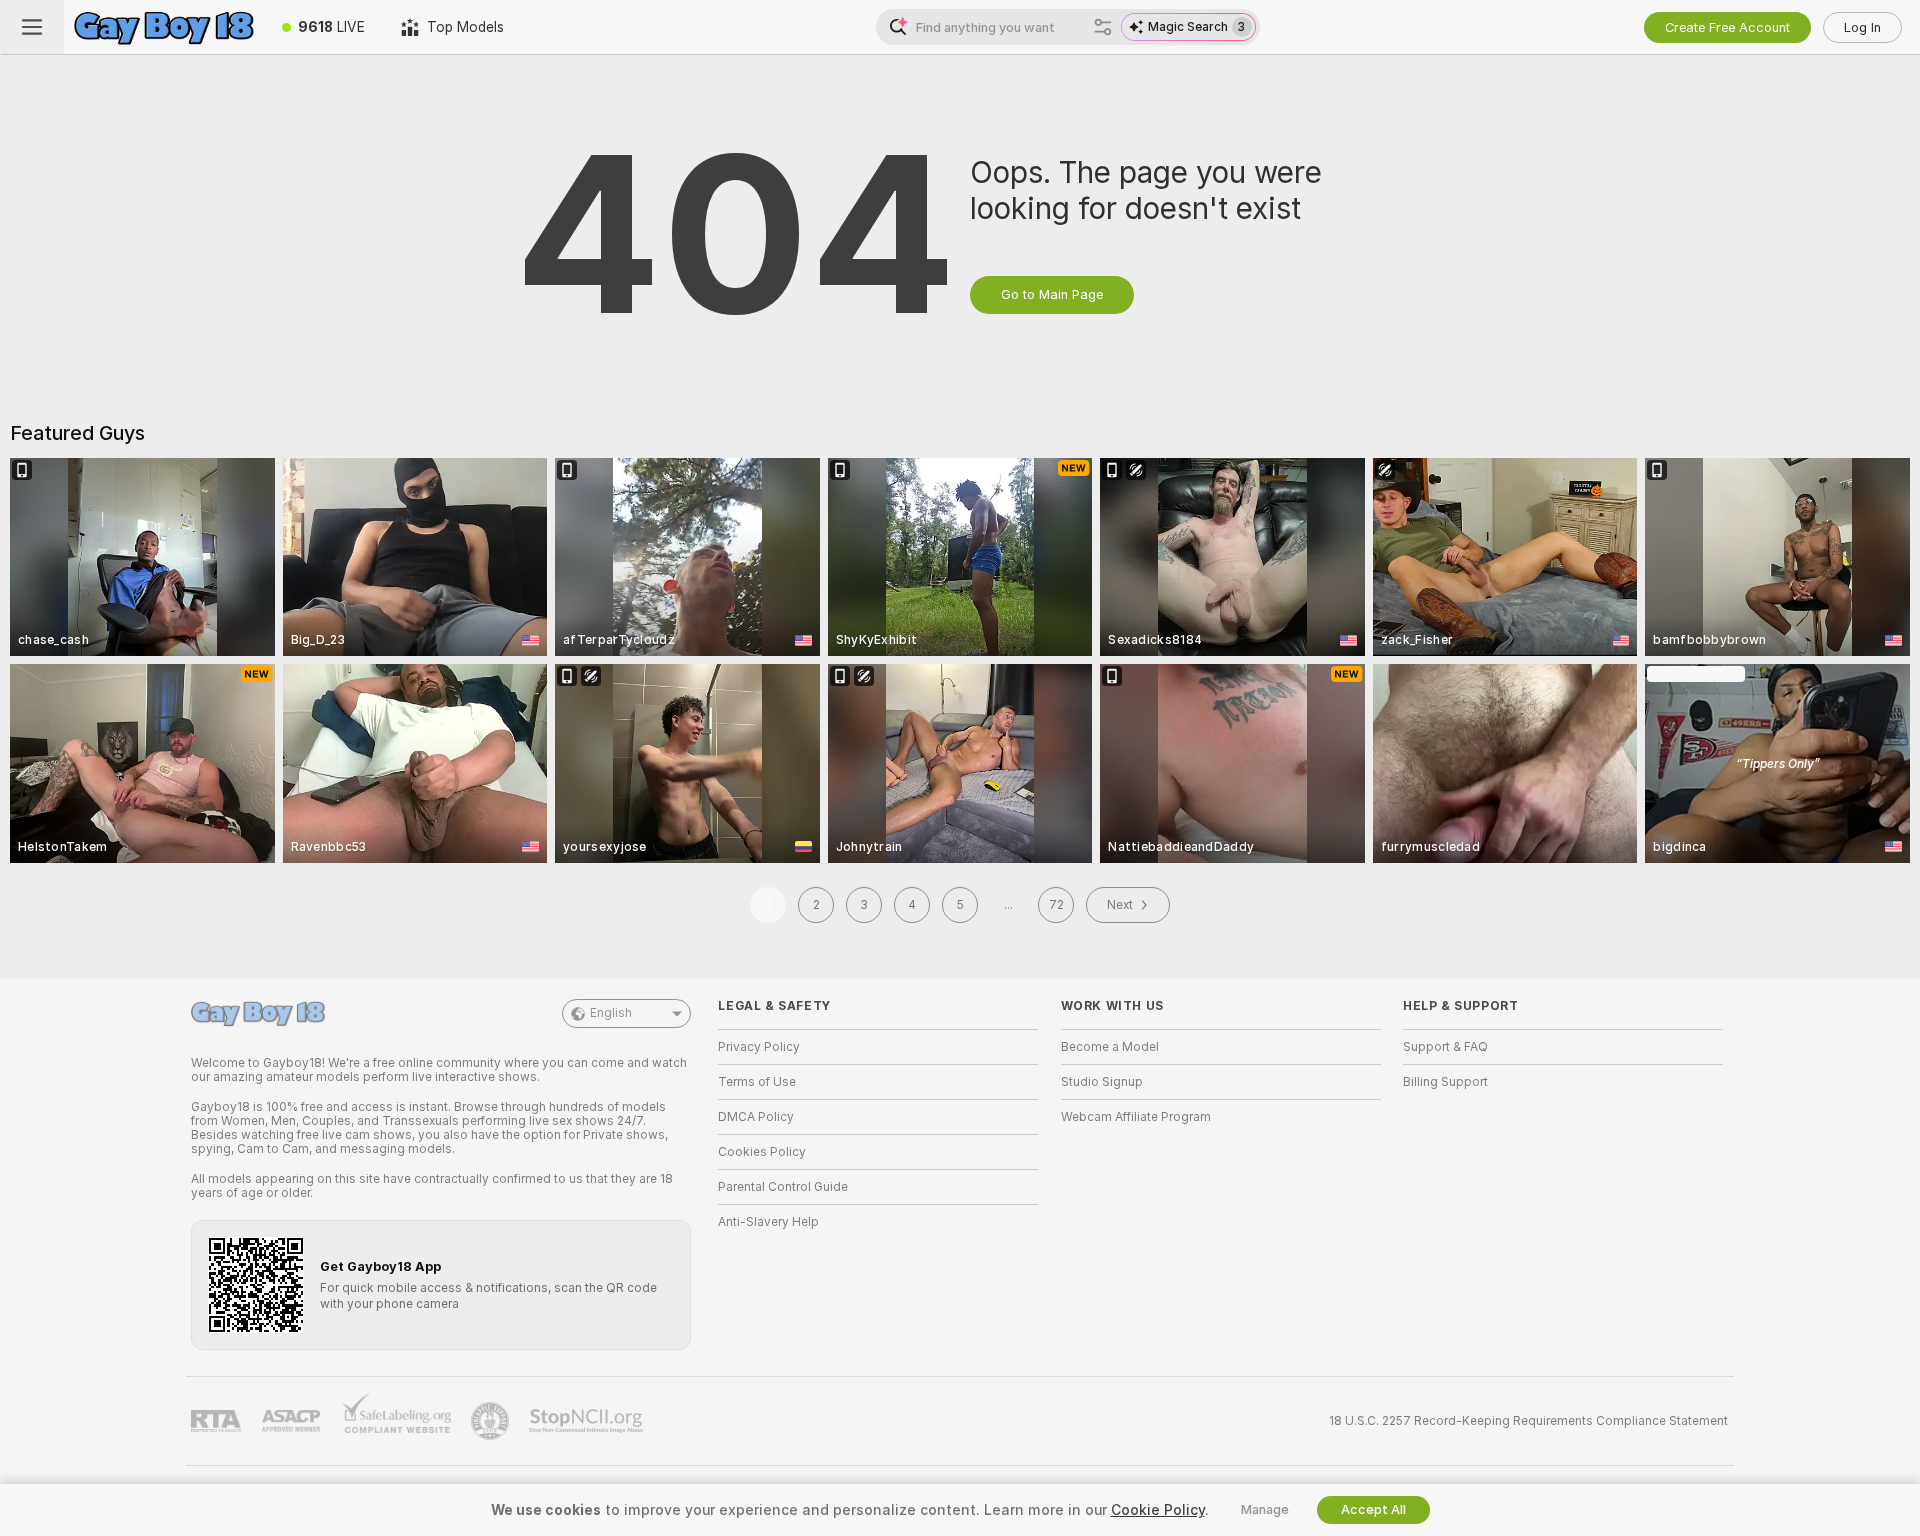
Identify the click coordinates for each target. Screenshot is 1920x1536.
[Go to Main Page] (164, 27)
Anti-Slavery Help (768, 1222)
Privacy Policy (759, 1047)
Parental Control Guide (783, 1187)
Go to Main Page (1052, 294)
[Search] (1103, 27)
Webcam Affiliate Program (1136, 1117)
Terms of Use (757, 1082)
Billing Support (1445, 1082)
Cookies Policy (762, 1152)
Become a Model (1110, 1047)
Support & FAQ (1445, 1047)
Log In (1862, 27)
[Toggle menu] (32, 27)
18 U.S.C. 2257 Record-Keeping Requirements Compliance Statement (1528, 1421)
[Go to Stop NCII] (588, 1421)
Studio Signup (1102, 1082)
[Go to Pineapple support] (492, 1421)
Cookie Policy (1158, 1510)
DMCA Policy (756, 1117)
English (611, 1013)
